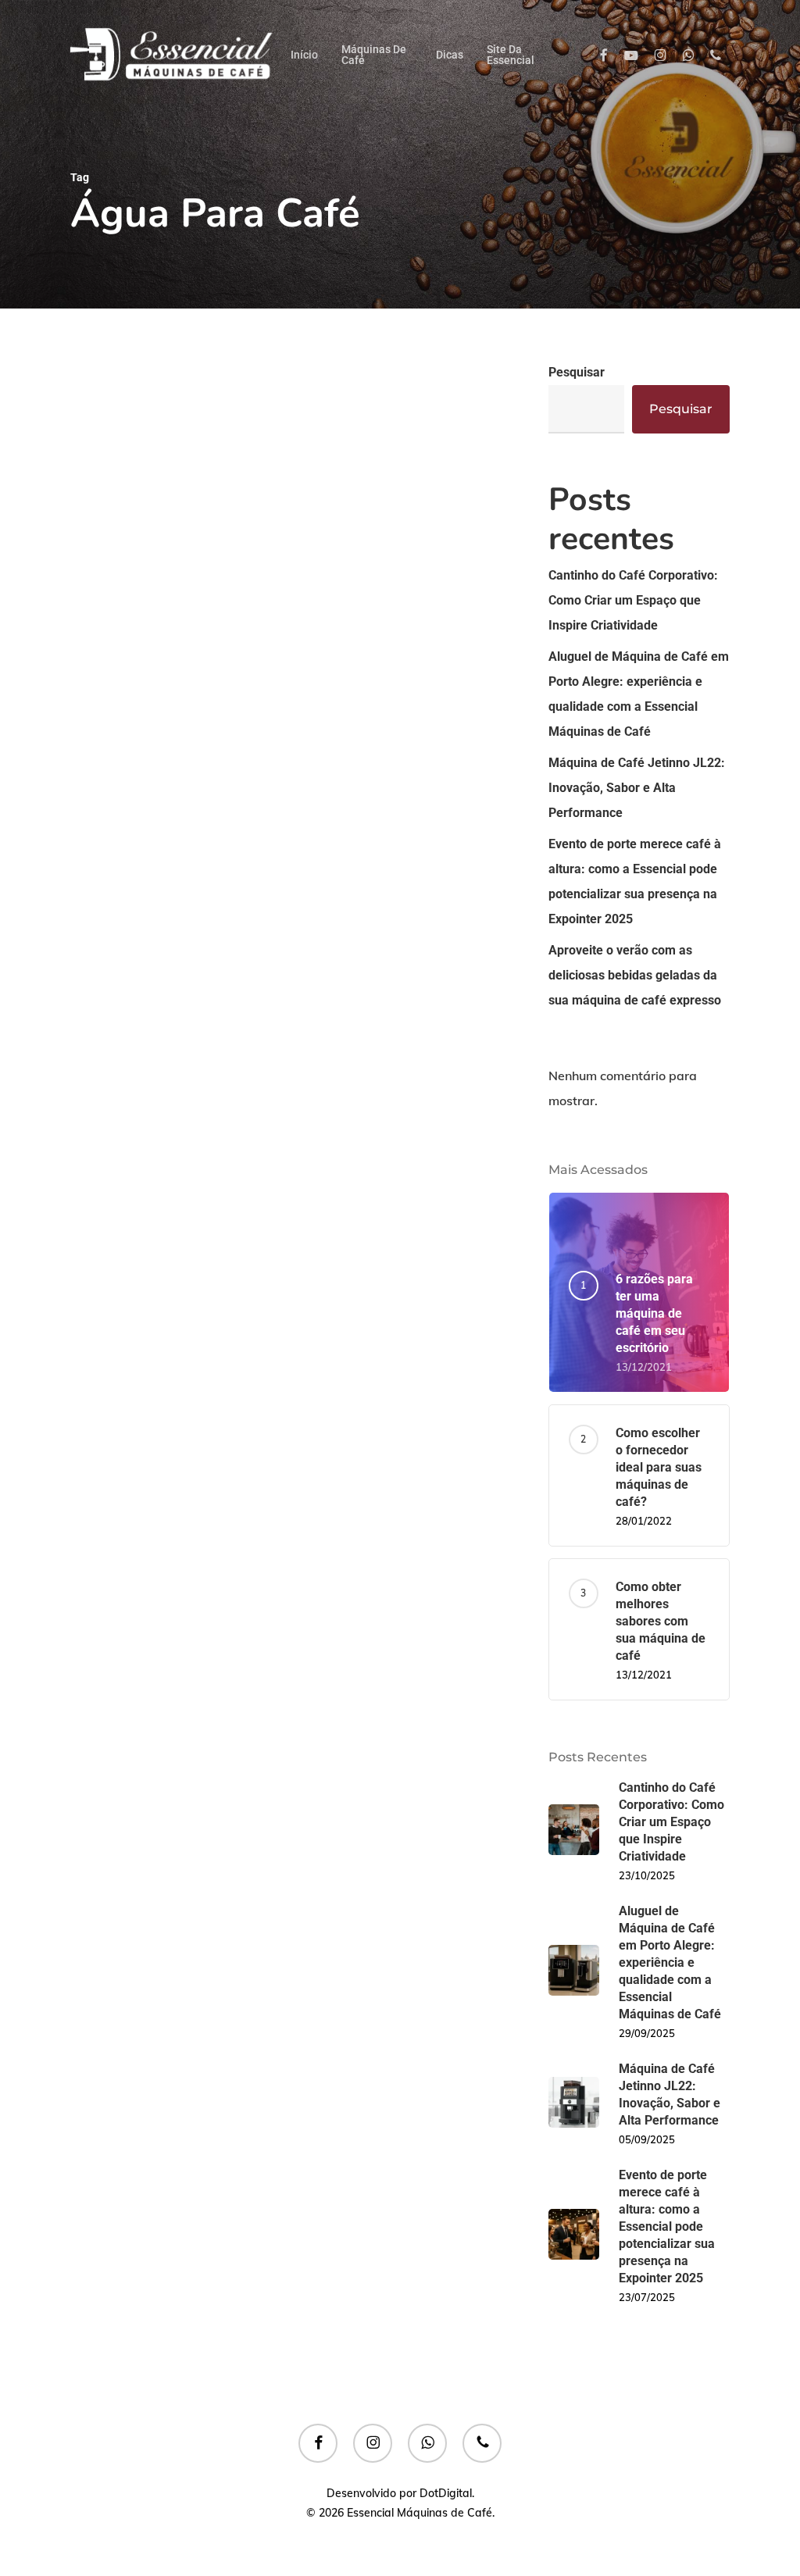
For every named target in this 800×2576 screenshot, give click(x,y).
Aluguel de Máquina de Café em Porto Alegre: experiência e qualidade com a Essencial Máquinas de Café (639, 694)
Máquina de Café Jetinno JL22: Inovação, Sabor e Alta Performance (637, 788)
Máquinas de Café (176, 890)
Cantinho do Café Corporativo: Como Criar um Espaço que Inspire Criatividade (633, 600)
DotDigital (446, 2493)
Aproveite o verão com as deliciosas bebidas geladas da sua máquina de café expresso (635, 975)
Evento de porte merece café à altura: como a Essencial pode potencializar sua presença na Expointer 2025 (635, 881)
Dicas (111, 890)
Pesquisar (577, 372)
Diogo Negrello (164, 1165)
